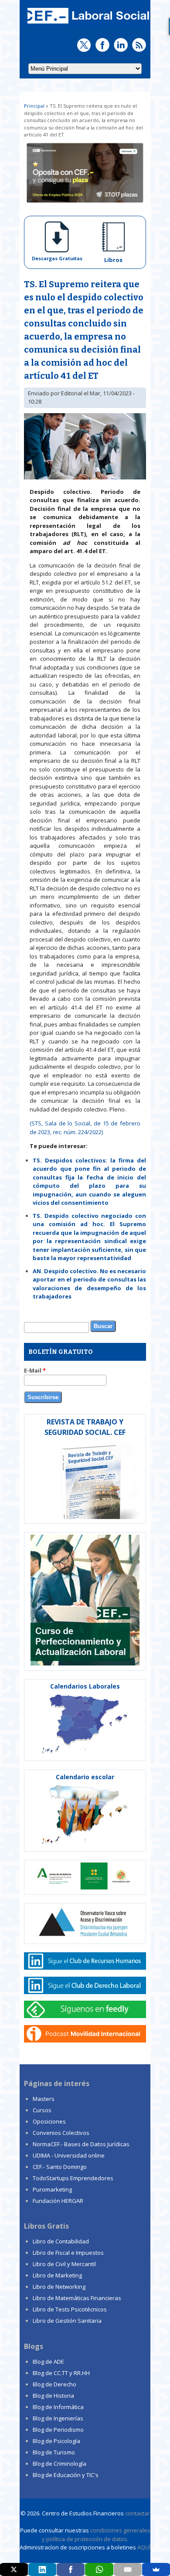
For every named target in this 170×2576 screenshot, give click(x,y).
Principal (34, 106)
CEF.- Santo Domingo (60, 2167)
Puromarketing (52, 2189)
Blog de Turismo (54, 2452)
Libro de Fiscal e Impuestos (68, 2253)
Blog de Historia (53, 2396)
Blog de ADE (48, 2362)
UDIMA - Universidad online (69, 2155)
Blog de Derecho (54, 2384)
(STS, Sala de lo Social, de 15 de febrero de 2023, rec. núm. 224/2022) (85, 1128)
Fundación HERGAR (58, 2201)
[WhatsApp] (99, 2569)
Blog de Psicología (56, 2441)
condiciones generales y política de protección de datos (96, 2535)
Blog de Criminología (59, 2464)
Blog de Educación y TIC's (66, 2475)
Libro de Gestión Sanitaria (67, 2321)
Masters (44, 2099)
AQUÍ (144, 2547)
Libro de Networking (59, 2287)
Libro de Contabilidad (61, 2241)
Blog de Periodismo (58, 2430)
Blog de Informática (58, 2407)
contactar (138, 2513)
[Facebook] (71, 2569)
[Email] (128, 2569)
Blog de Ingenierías (58, 2418)
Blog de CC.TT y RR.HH (61, 2373)
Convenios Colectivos (61, 2133)
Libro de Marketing (57, 2275)
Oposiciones (49, 2121)
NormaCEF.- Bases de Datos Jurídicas (81, 2144)
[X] (14, 2569)
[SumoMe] (156, 2569)
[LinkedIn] (42, 2569)
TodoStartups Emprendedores (73, 2178)
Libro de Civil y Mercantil (64, 2264)
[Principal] (87, 24)
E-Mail (35, 1370)
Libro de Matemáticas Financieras (77, 2298)
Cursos (42, 2110)
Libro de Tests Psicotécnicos (70, 2309)
